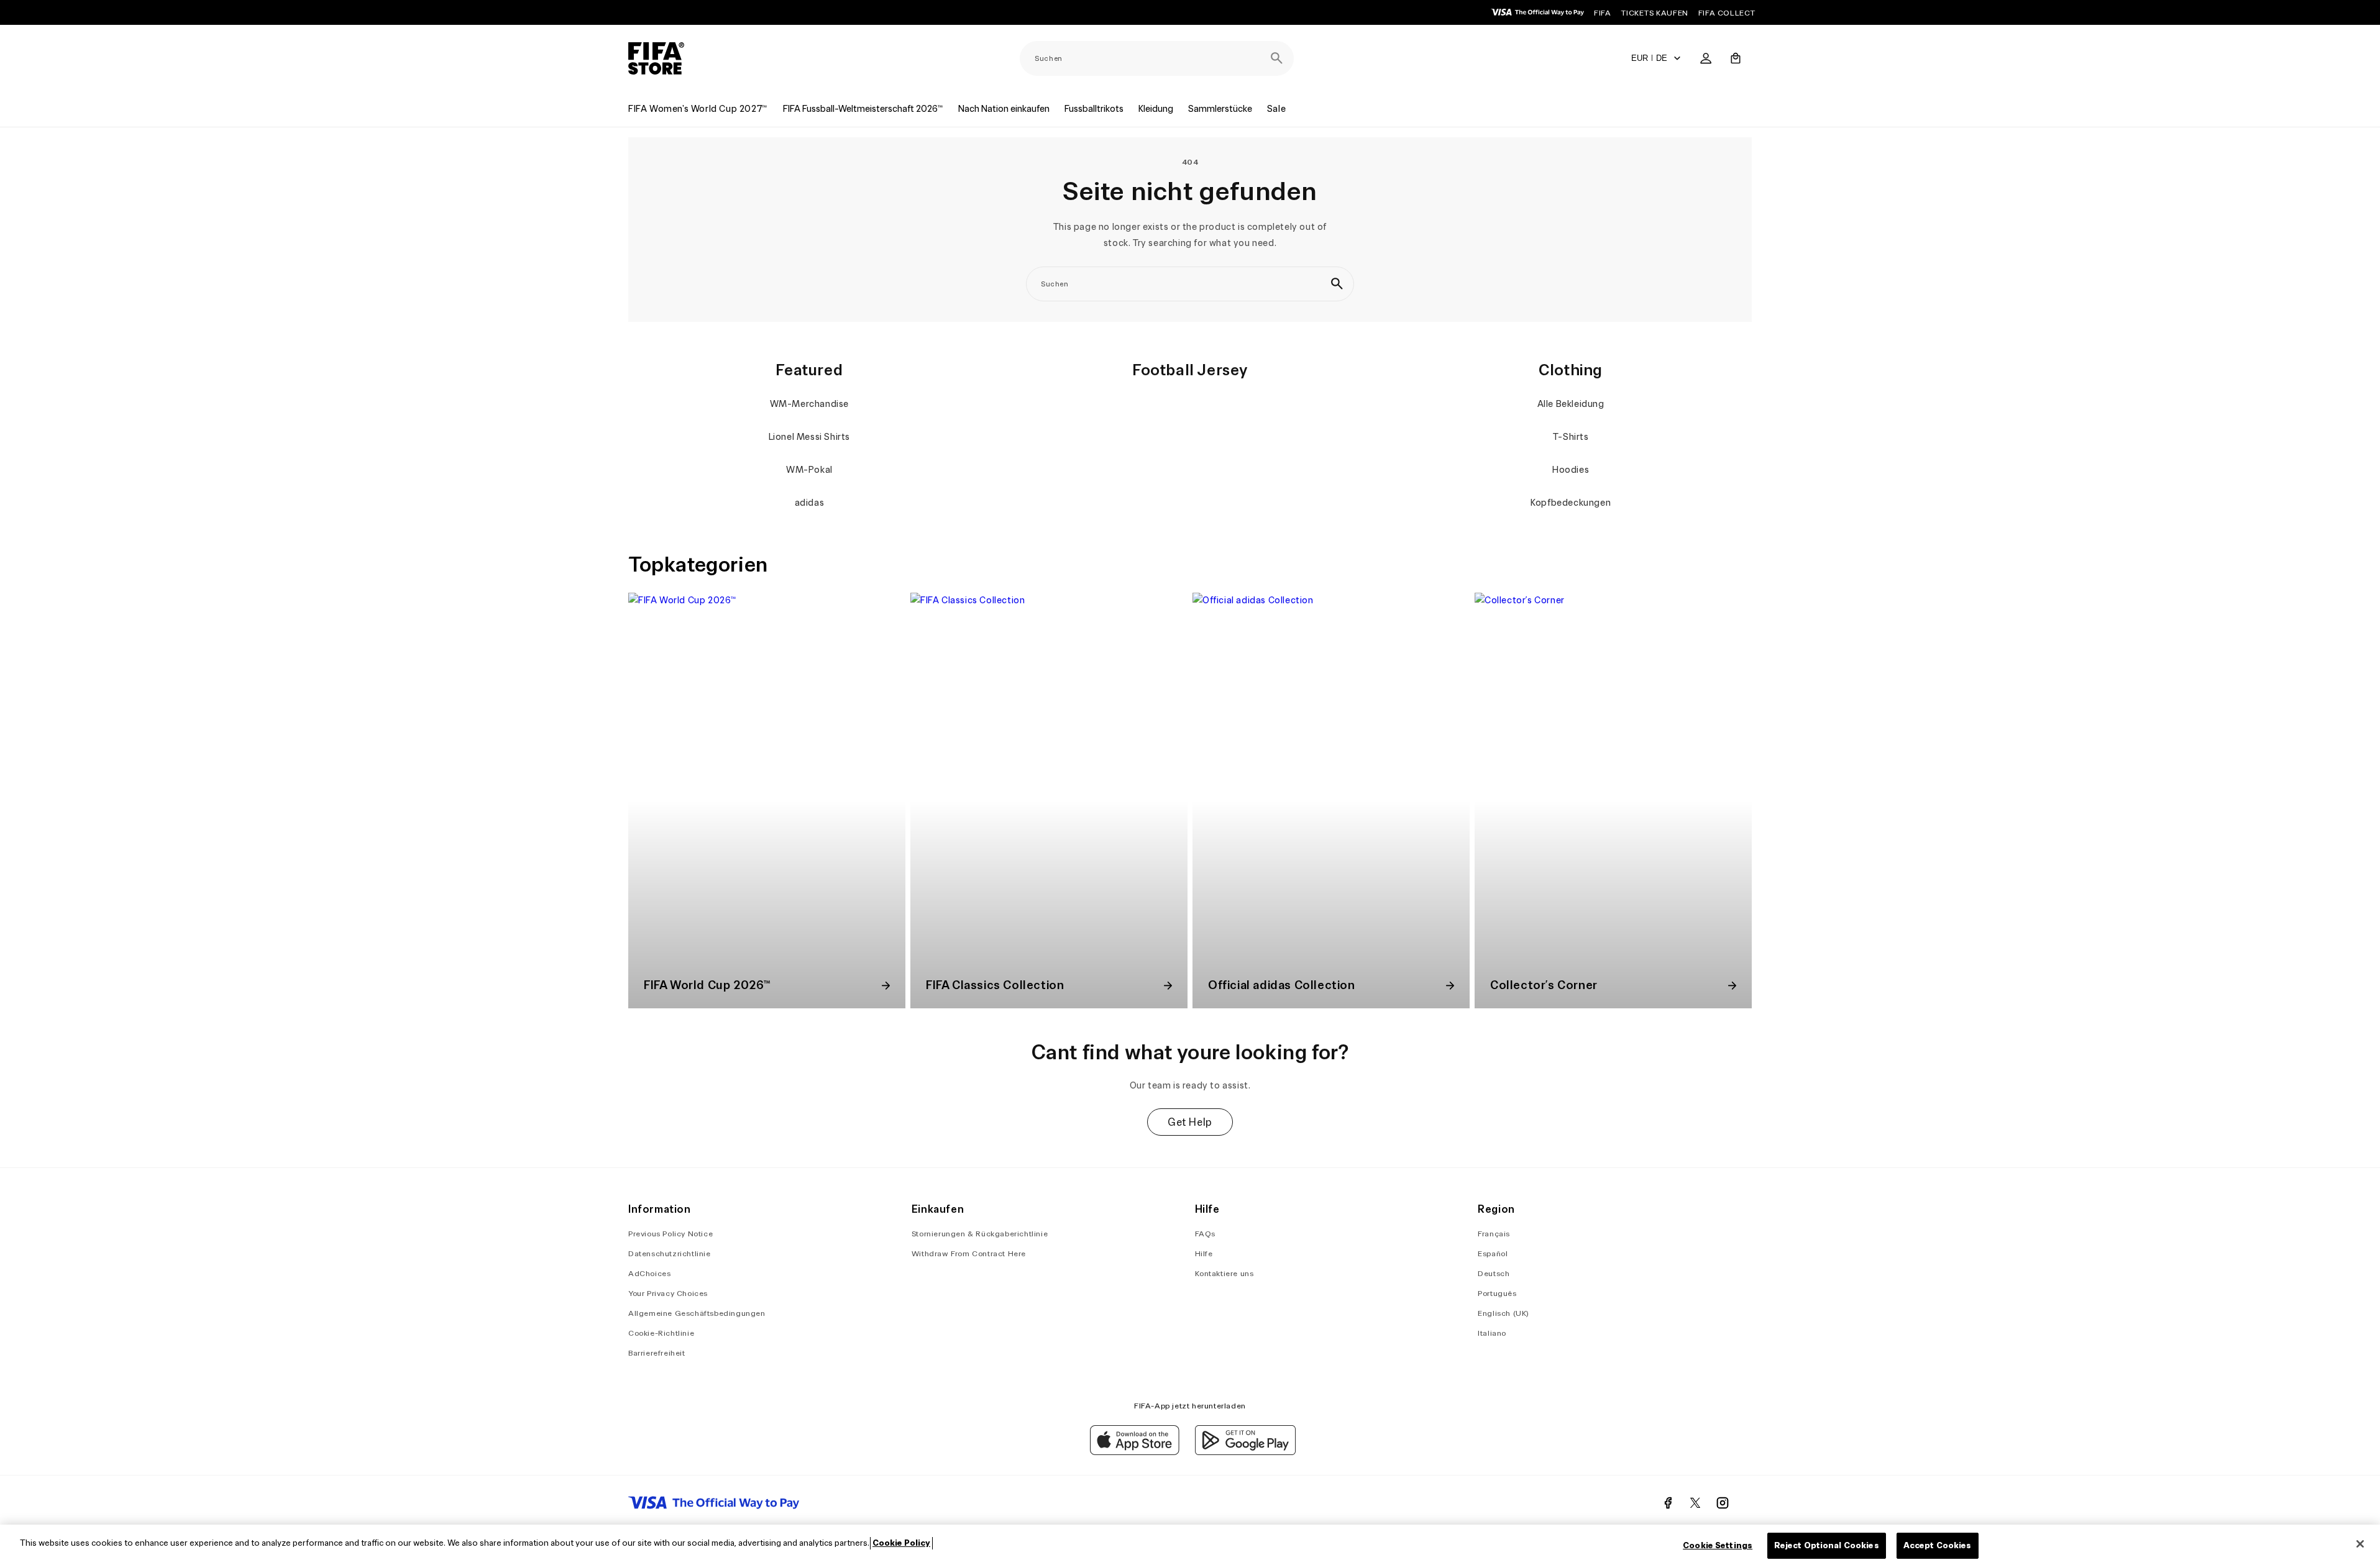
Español (1493, 1253)
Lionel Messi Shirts (809, 437)
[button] (1736, 58)
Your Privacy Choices (668, 1293)
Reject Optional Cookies (1827, 1545)
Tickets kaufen (1654, 13)
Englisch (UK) (1504, 1313)
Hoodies (1571, 470)
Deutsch (1494, 1273)
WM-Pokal (809, 470)
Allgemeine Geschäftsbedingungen (697, 1313)
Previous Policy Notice (671, 1234)
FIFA (1602, 13)
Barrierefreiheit (657, 1353)
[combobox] (1157, 58)
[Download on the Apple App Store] (1135, 1452)
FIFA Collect (1727, 13)
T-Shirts (1571, 437)
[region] (1190, 1545)
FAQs (1205, 1234)
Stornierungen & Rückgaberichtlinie (980, 1234)
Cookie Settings (1718, 1545)
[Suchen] (1276, 58)
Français (1494, 1234)
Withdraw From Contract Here (969, 1253)
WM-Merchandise (809, 404)
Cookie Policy (901, 1543)
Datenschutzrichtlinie (670, 1253)
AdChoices (649, 1273)
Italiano (1492, 1333)
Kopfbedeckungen (1571, 503)
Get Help (1190, 1122)
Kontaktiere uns (1224, 1273)
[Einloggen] (1706, 58)
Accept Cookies (1938, 1545)
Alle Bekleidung (1571, 404)
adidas (810, 503)
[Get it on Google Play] (1245, 1452)
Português (1497, 1293)
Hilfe (1204, 1253)
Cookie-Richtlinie (661, 1333)
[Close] (2360, 1544)
